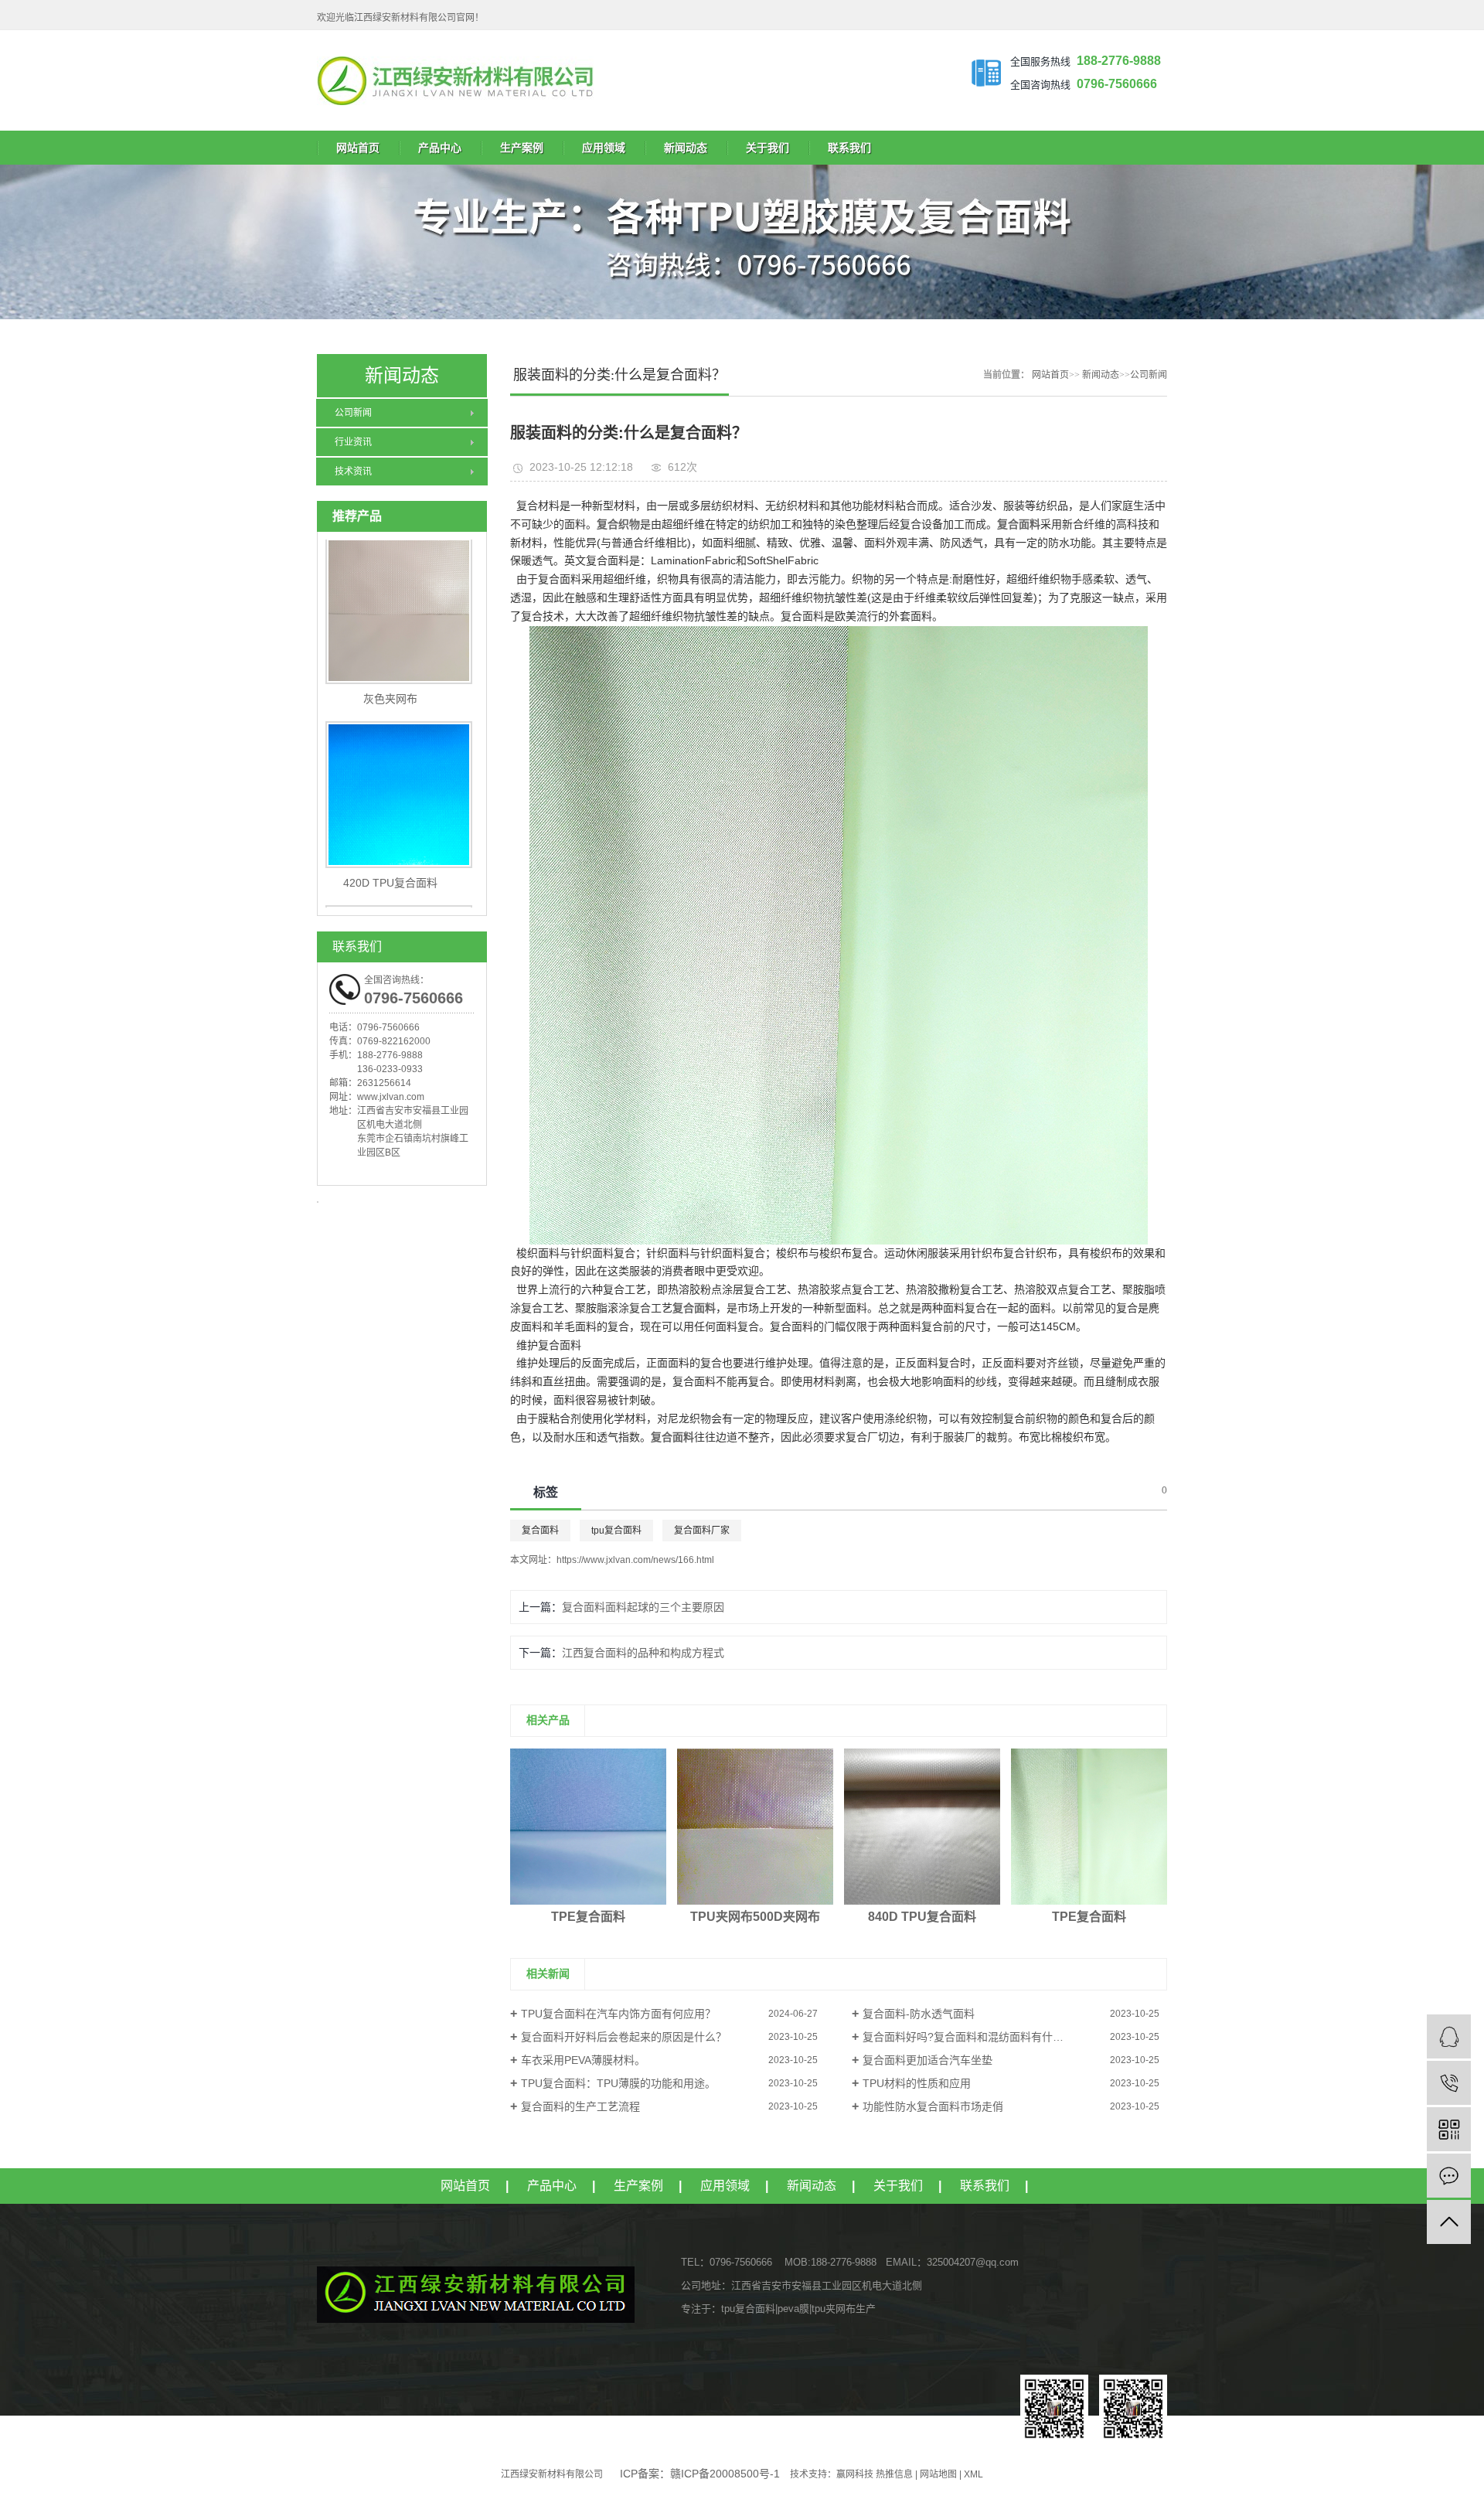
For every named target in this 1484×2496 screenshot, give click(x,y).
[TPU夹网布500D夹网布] (755, 1827)
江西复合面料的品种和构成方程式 (643, 1653)
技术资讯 (353, 472)
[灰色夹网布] (402, 577)
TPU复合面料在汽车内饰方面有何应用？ (618, 2014)
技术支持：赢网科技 (832, 2474)
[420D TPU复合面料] (402, 761)
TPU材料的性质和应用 (917, 2083)
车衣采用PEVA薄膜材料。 (583, 2060)
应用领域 (604, 148)
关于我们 (768, 148)
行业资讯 (353, 442)
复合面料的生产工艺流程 (580, 2106)
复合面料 (540, 1531)
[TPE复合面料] (588, 1827)
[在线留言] (1449, 2176)
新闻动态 (686, 148)
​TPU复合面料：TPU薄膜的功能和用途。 (618, 2083)
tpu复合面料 (616, 1531)
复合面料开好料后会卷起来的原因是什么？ (624, 2037)
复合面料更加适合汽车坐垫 (927, 2060)
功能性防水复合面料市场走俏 (933, 2106)
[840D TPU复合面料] (922, 1827)
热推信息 (894, 2474)
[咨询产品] (1449, 2036)
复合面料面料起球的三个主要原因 (643, 1607)
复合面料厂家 (702, 1531)
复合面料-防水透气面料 (919, 2014)
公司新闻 (353, 413)
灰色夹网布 (390, 666)
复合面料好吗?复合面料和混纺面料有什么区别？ (979, 2037)
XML (973, 2474)
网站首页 (358, 148)
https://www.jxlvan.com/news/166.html (635, 1560)
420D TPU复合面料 (390, 850)
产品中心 (440, 148)
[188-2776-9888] (1449, 2083)
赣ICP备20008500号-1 (725, 2474)
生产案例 (522, 148)
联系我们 (849, 148)
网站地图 (938, 2474)
